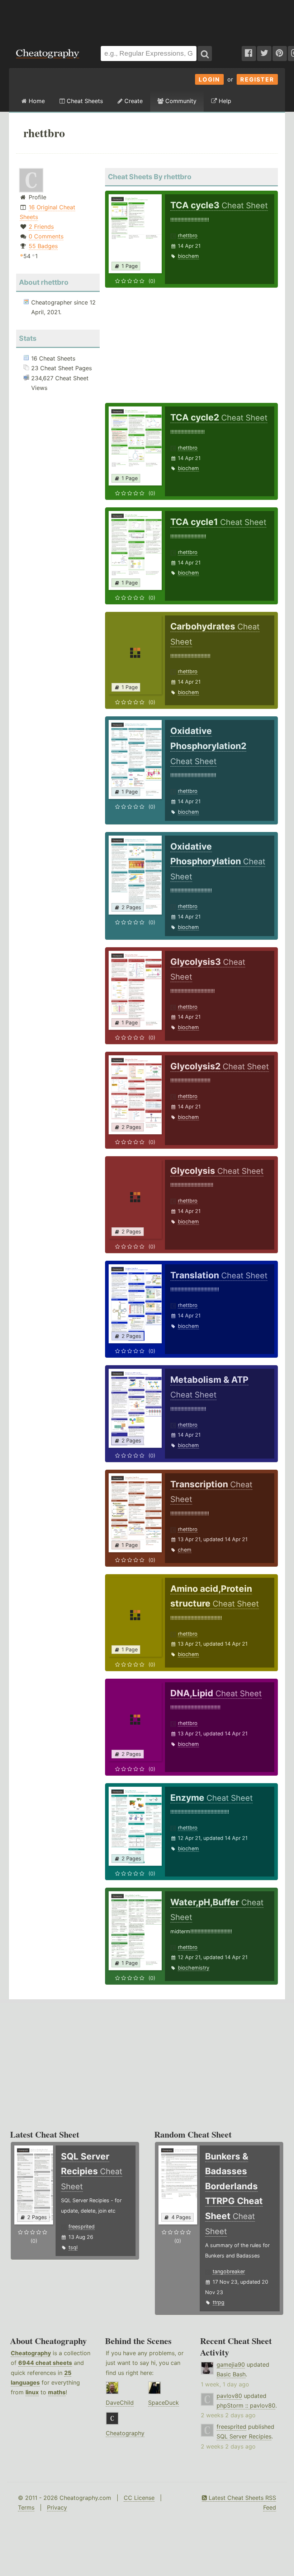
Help (224, 101)
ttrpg (219, 2302)
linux (32, 2392)
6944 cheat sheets (45, 2363)
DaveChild (120, 2403)
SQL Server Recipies (244, 2436)
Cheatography (31, 2353)
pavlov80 (229, 2396)
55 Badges (43, 246)
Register (257, 79)
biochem (188, 256)
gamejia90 (231, 2365)
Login (209, 79)
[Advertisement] (147, 19)
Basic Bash (231, 2374)
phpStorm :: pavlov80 (246, 2405)
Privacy (57, 2507)
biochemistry (194, 1968)
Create (133, 101)
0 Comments (46, 236)
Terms (26, 2507)
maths (57, 2392)
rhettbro (188, 235)
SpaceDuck (163, 2403)
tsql (73, 2247)
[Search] (205, 54)
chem (185, 1550)
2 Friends (41, 227)
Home (36, 101)
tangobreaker (229, 2271)
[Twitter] (264, 54)
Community (180, 101)
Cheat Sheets (84, 101)
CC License (139, 2498)
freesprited (82, 2226)
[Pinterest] (280, 54)
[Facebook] (249, 54)
